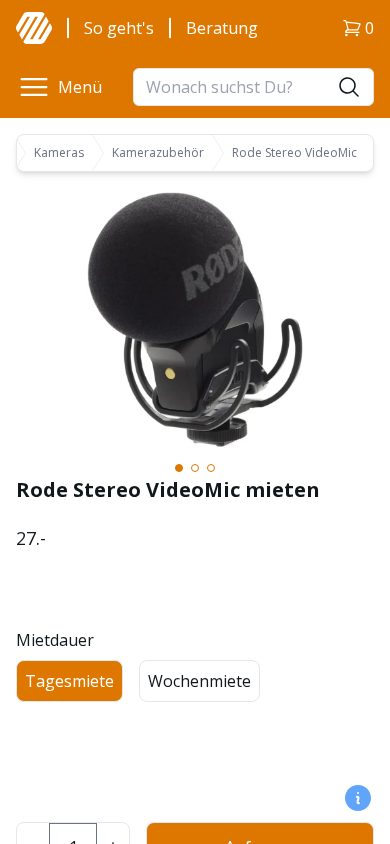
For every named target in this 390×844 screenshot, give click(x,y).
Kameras (59, 153)
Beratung (222, 28)
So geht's (119, 28)
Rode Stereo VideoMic (294, 153)
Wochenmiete (199, 681)
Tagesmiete (69, 681)
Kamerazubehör (158, 153)
